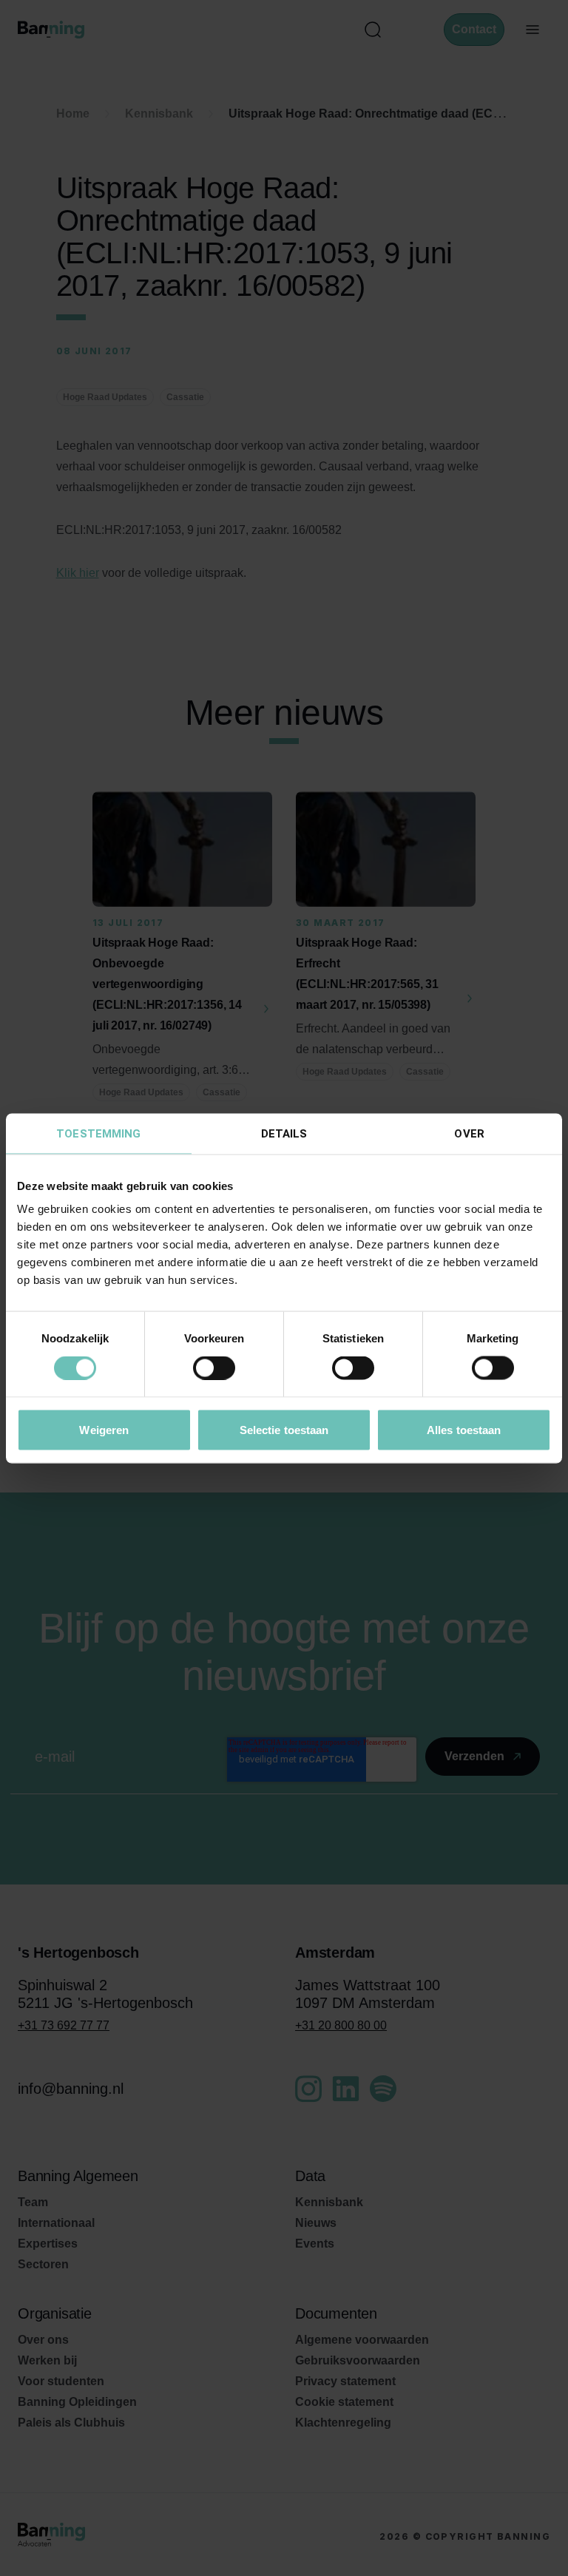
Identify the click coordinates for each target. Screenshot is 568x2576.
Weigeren (104, 1429)
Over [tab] (469, 1133)
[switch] (214, 1368)
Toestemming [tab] (98, 1133)
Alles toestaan (464, 1429)
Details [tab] (284, 1133)
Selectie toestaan (284, 1429)
